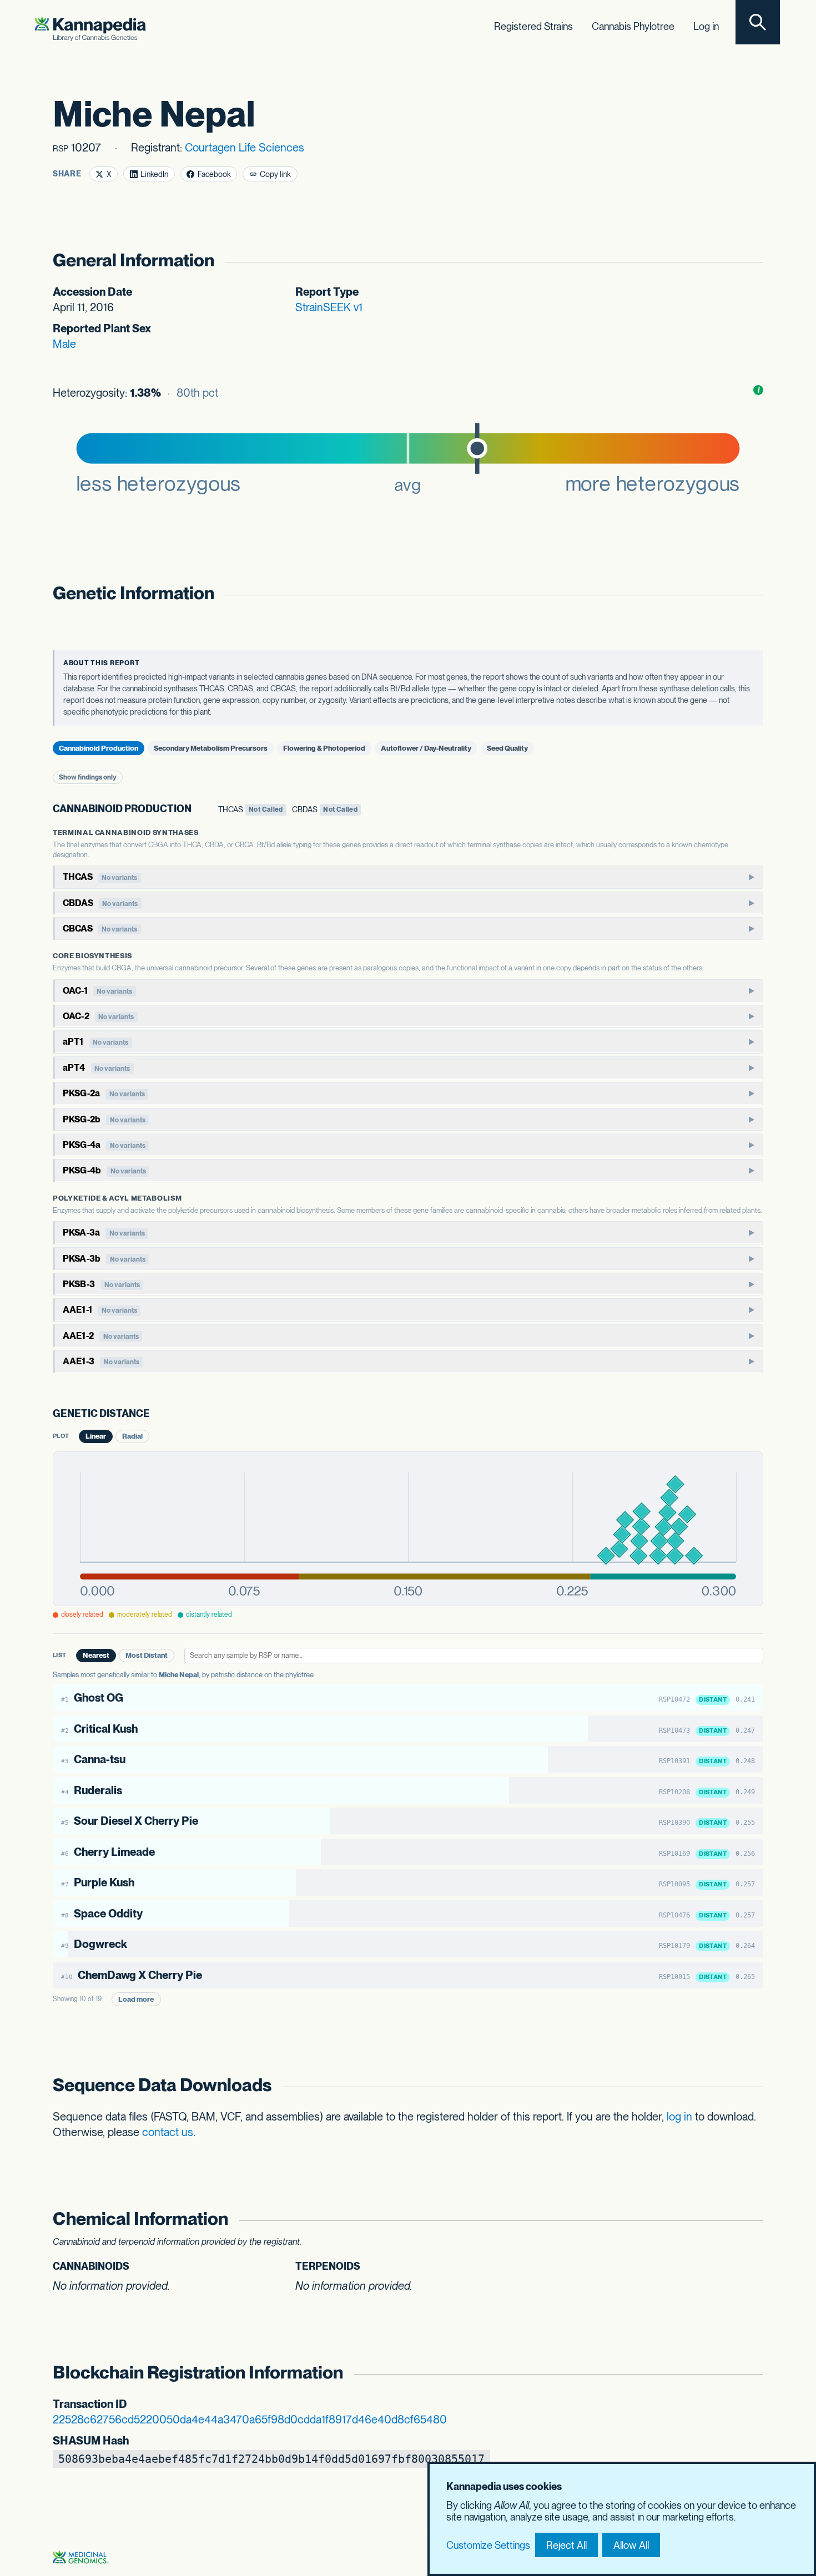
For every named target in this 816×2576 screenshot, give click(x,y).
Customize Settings (488, 2545)
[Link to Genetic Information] (751, 593)
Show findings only (88, 777)
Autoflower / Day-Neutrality (426, 748)
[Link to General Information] (751, 260)
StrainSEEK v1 (329, 307)
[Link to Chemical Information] (751, 2219)
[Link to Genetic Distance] (158, 1414)
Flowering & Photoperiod (324, 748)
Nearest (96, 1655)
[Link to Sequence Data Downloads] (751, 2085)
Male (64, 344)
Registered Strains (533, 26)
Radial (132, 1436)
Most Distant (147, 1655)
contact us (168, 2132)
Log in (706, 26)
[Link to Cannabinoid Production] (200, 809)
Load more (136, 1999)
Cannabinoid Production (99, 748)
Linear (96, 1436)
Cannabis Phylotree (633, 26)
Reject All (566, 2545)
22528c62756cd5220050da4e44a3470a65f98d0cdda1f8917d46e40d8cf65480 (250, 2420)
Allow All (631, 2545)
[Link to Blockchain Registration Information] (751, 2373)
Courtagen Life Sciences (245, 148)
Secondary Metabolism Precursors (211, 748)
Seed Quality (507, 748)
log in (679, 2117)
